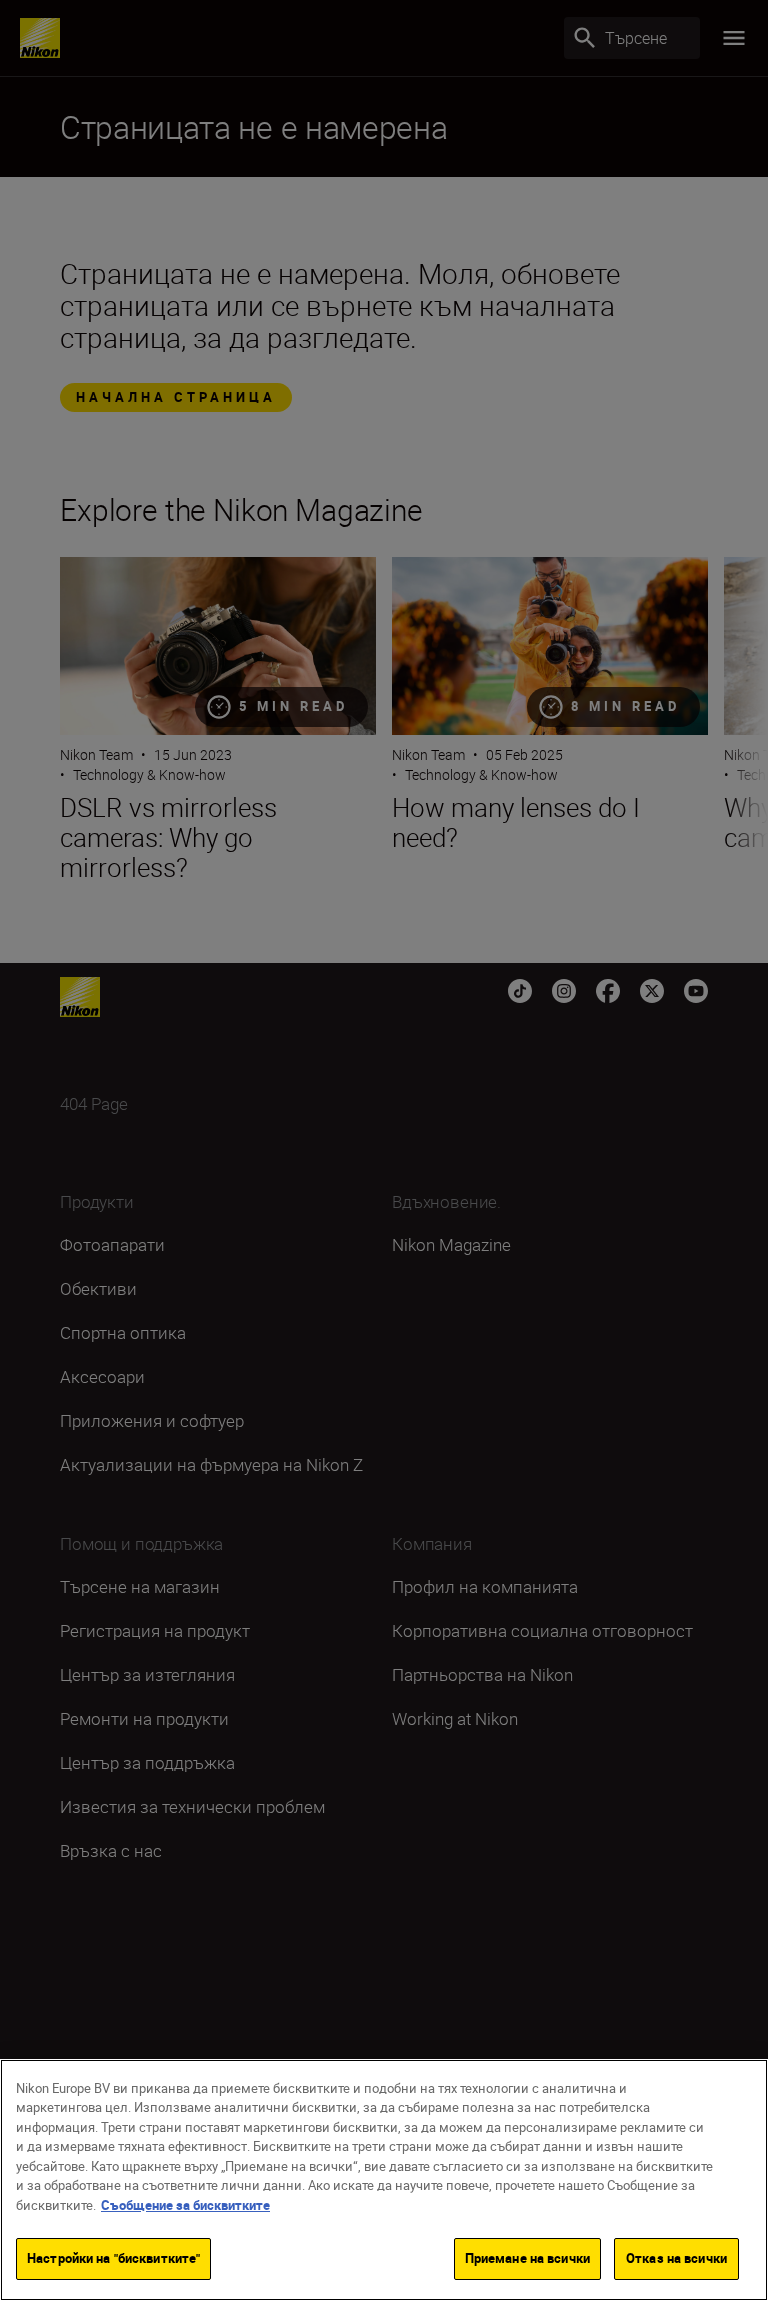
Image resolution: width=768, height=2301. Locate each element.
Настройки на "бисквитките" (113, 2258)
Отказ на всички (676, 2258)
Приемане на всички (527, 2258)
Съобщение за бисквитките (185, 2205)
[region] (384, 2180)
